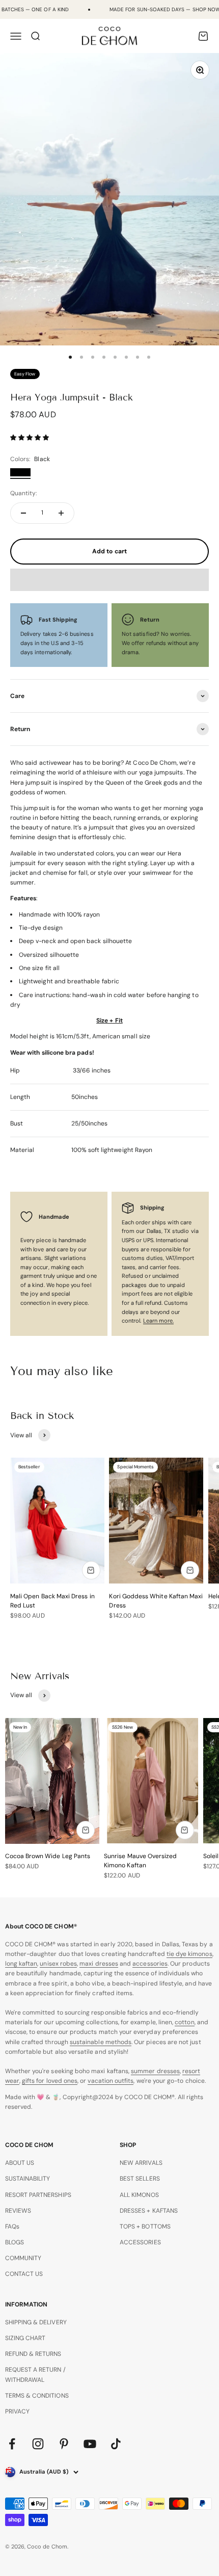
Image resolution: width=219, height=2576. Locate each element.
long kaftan (21, 1964)
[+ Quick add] (91, 1570)
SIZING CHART (25, 2338)
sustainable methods (101, 2042)
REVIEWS (18, 2211)
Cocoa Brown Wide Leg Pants (48, 1856)
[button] (30, 438)
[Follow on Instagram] (38, 2444)
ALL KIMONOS (139, 2195)
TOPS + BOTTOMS (145, 2226)
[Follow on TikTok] (116, 2444)
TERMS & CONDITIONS (37, 2396)
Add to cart (109, 551)
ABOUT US (20, 2163)
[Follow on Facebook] (12, 2444)
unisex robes (58, 1964)
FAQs (12, 2226)
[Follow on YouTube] (90, 2444)
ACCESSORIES (140, 2242)
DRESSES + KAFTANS (149, 2211)
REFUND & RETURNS (33, 2354)
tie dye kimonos (189, 1954)
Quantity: (24, 493)
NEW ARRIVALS (141, 2163)
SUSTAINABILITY (28, 2179)
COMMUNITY (23, 2258)
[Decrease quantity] (23, 513)
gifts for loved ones (50, 2081)
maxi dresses (99, 1964)
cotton (184, 2022)
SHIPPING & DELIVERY (36, 2322)
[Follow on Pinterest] (64, 2444)
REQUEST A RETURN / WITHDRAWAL (35, 2374)
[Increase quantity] (61, 513)
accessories (150, 1964)
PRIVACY (17, 2411)
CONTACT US (24, 2274)
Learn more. (159, 1321)
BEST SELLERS (140, 2179)
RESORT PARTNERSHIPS (38, 2195)
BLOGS (15, 2242)
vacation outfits (111, 2081)
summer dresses (155, 2071)
